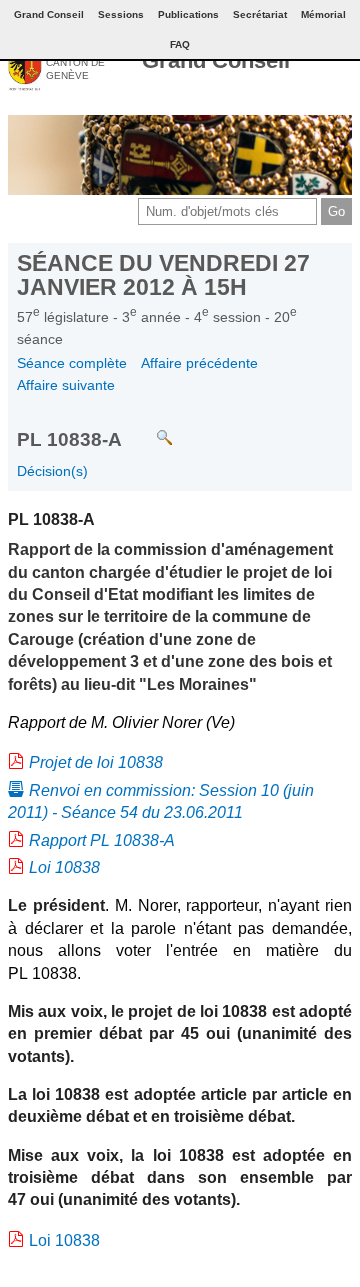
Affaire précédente (199, 363)
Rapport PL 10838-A (102, 840)
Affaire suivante (66, 385)
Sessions (121, 14)
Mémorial (323, 14)
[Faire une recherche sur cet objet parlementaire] (149, 428)
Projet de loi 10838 (96, 762)
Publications (188, 14)
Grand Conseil (216, 60)
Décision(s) (52, 471)
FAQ (180, 44)
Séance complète (72, 363)
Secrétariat (260, 14)
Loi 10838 (64, 867)
